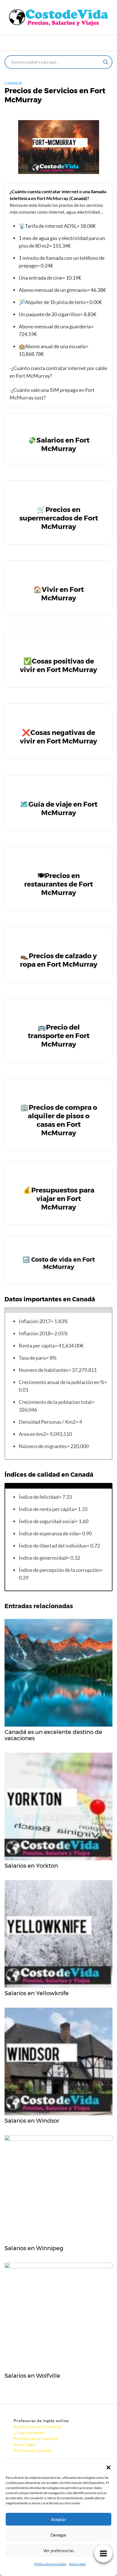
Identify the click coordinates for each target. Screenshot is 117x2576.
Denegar (59, 2535)
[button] (108, 2467)
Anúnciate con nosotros (38, 2427)
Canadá (13, 83)
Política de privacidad (50, 2564)
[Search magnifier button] (106, 62)
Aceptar (59, 2519)
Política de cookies (33, 2450)
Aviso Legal (77, 2564)
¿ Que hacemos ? (30, 2432)
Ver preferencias (59, 2551)
